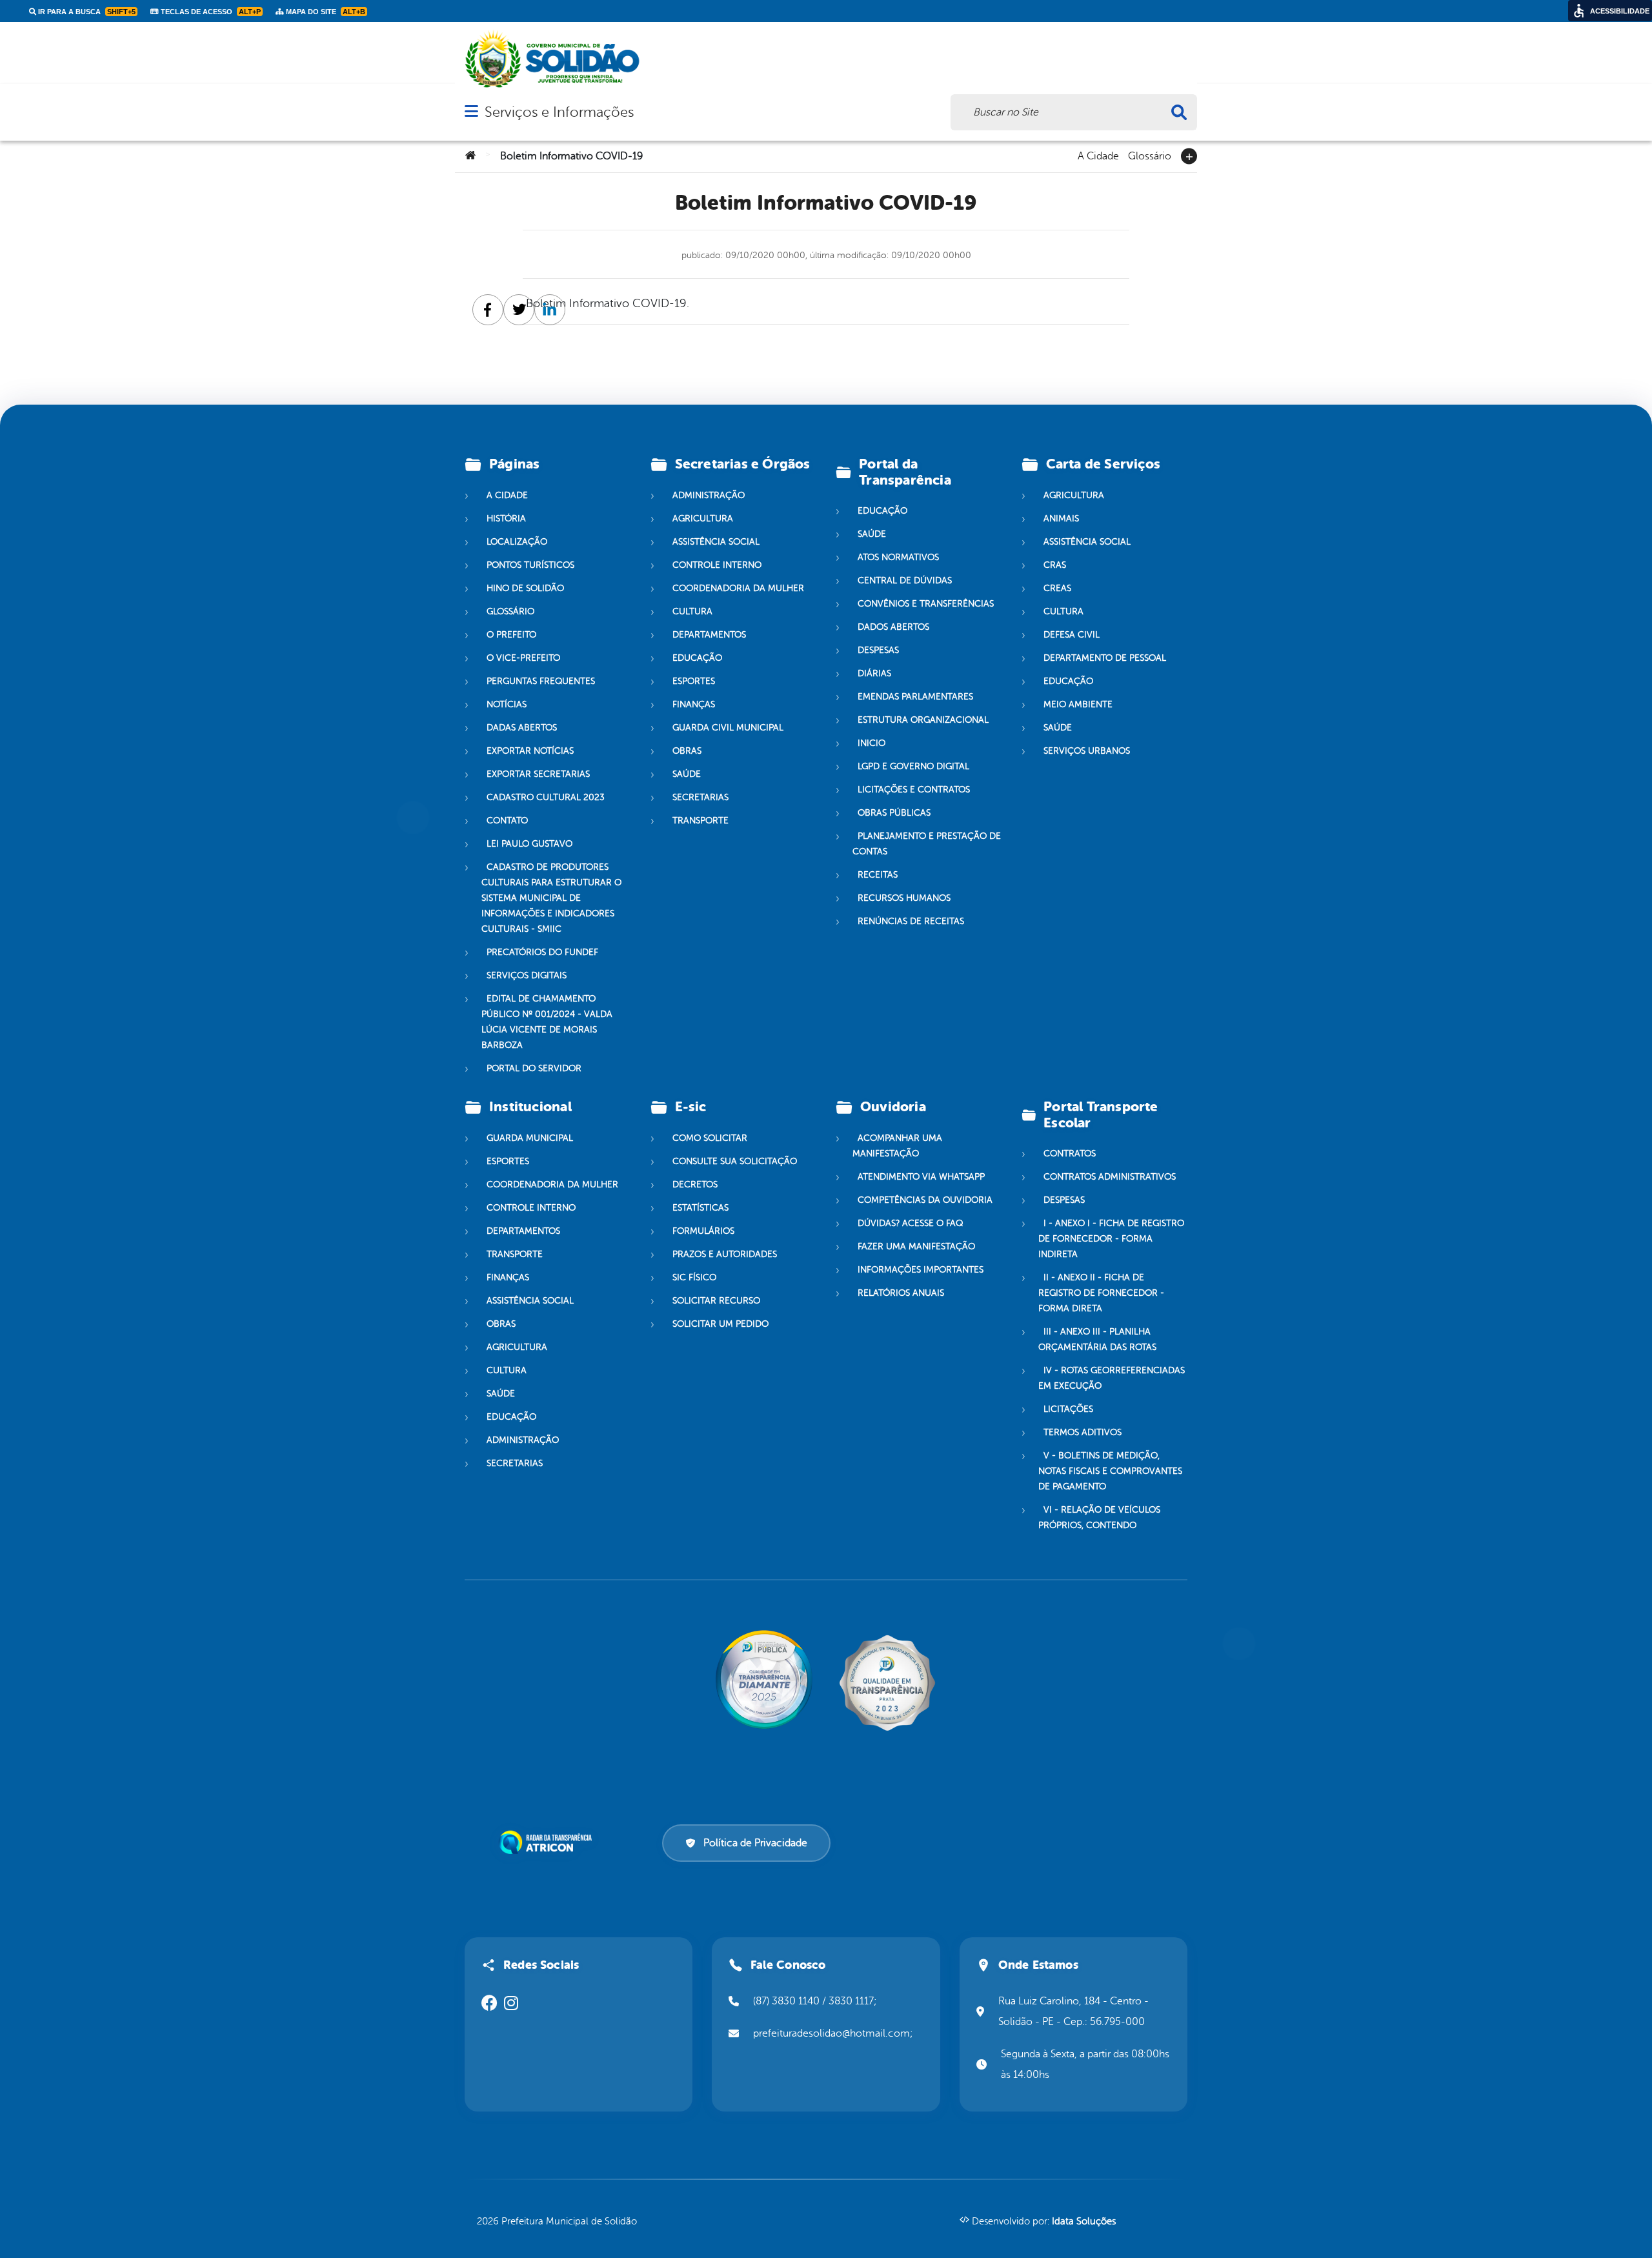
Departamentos (709, 635)
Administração (709, 495)
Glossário (1150, 155)
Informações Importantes (921, 1270)
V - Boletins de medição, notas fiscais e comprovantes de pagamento (1110, 1471)
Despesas (878, 650)
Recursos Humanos (904, 898)
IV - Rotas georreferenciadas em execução (1112, 1378)
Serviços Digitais (527, 975)
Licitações (1068, 1409)
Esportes (694, 681)
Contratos (1070, 1154)
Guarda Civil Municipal (728, 728)
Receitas (878, 875)
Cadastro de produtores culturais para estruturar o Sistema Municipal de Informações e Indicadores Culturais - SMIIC (551, 898)
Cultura (692, 611)
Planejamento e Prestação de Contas (927, 844)
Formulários (703, 1231)
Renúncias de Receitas (911, 921)
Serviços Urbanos (1087, 751)
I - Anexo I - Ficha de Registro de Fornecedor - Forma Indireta (1111, 1239)
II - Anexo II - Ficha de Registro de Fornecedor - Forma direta (1101, 1293)
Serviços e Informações (559, 112)
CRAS (1055, 565)
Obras (687, 751)
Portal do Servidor (534, 1068)
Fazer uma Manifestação (916, 1246)
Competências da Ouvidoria (925, 1200)
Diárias (874, 673)
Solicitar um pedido (720, 1324)
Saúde (687, 774)
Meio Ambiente (1078, 704)
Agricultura (703, 519)
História (506, 519)
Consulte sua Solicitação (735, 1161)
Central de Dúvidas (905, 580)
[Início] (470, 156)
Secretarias (700, 797)
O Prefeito (511, 635)
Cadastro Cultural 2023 (546, 797)
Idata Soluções (1084, 2222)
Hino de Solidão (525, 588)
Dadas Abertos (522, 728)
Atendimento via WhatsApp (921, 1177)
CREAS (1057, 588)
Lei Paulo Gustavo (529, 844)
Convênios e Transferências (926, 604)
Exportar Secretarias (538, 774)
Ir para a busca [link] (86, 12)
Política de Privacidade (755, 1843)
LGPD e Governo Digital (913, 766)
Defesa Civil (1072, 635)
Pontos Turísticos (530, 565)
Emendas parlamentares (915, 697)
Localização (517, 542)
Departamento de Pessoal (1105, 658)
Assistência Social (716, 542)
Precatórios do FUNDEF (542, 952)
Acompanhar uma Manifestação (897, 1146)
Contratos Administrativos (1110, 1177)
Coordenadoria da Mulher (738, 588)
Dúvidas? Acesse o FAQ (910, 1223)
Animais (1061, 519)
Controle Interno (717, 565)
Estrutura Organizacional (923, 720)
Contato (507, 821)
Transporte (700, 821)
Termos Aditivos (1083, 1432)
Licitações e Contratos (914, 790)
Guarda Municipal (530, 1138)
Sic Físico (694, 1277)
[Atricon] (548, 1842)
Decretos (695, 1184)
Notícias (507, 704)
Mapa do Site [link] (325, 12)
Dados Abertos (893, 627)
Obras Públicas (894, 813)
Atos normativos (898, 557)
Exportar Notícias (530, 751)
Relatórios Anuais (901, 1293)
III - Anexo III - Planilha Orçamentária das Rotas (1097, 1339)
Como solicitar (710, 1138)
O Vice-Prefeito (523, 658)
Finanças (694, 704)
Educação (697, 658)
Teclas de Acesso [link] (210, 12)
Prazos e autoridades (725, 1254)
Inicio (871, 743)
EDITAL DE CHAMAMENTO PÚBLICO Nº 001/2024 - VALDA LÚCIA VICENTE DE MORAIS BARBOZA (547, 1022)
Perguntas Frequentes (541, 681)
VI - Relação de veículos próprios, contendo (1099, 1517)
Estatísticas (700, 1208)
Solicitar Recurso (716, 1301)
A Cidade (1098, 155)
